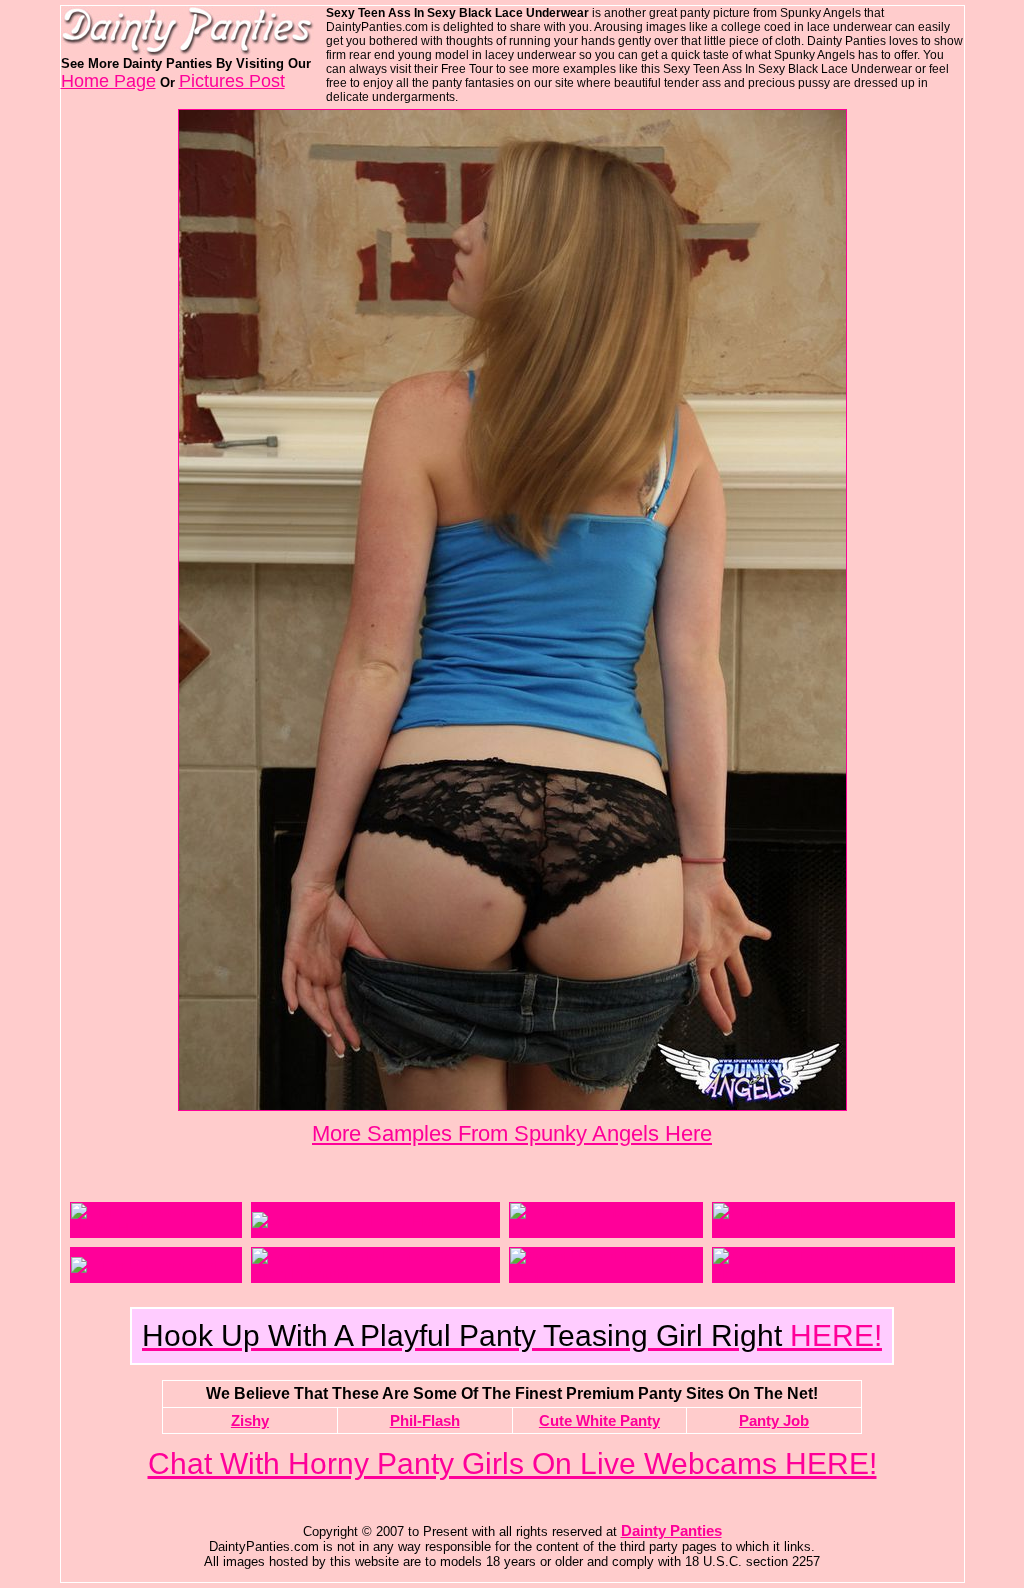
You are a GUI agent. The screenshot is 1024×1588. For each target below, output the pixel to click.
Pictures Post (232, 81)
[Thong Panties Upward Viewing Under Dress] (833, 1228)
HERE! (512, 1335)
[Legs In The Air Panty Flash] (350, 1220)
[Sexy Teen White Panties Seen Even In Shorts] (375, 1273)
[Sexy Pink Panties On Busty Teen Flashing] (833, 1273)
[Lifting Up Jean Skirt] (144, 1265)
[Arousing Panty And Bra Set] (606, 1228)
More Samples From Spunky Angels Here (512, 1133)
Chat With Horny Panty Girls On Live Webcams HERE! (512, 1463)
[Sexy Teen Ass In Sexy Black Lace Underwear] (512, 1104)
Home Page (108, 81)
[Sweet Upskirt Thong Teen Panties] (606, 1273)
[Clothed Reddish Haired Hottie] (156, 1228)
